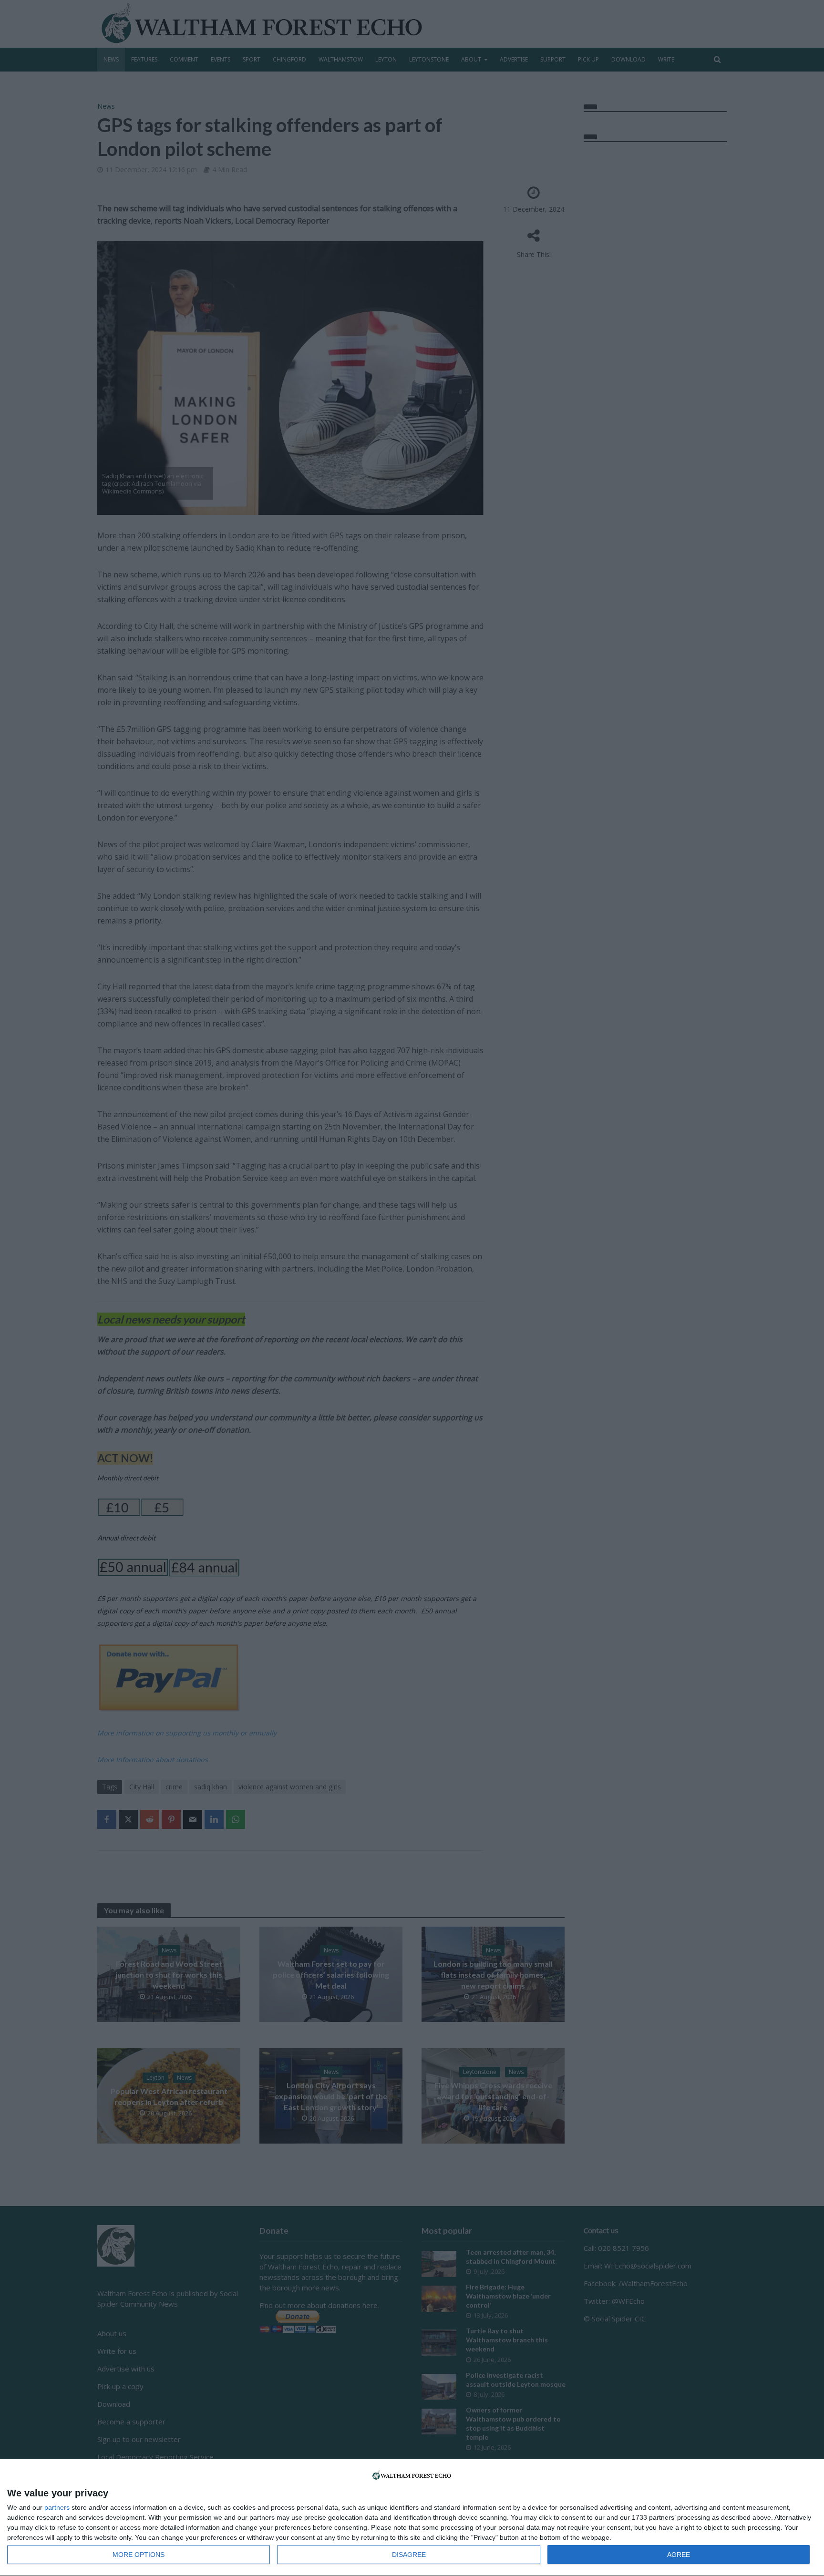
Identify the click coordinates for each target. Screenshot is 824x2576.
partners (57, 2507)
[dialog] (412, 2518)
